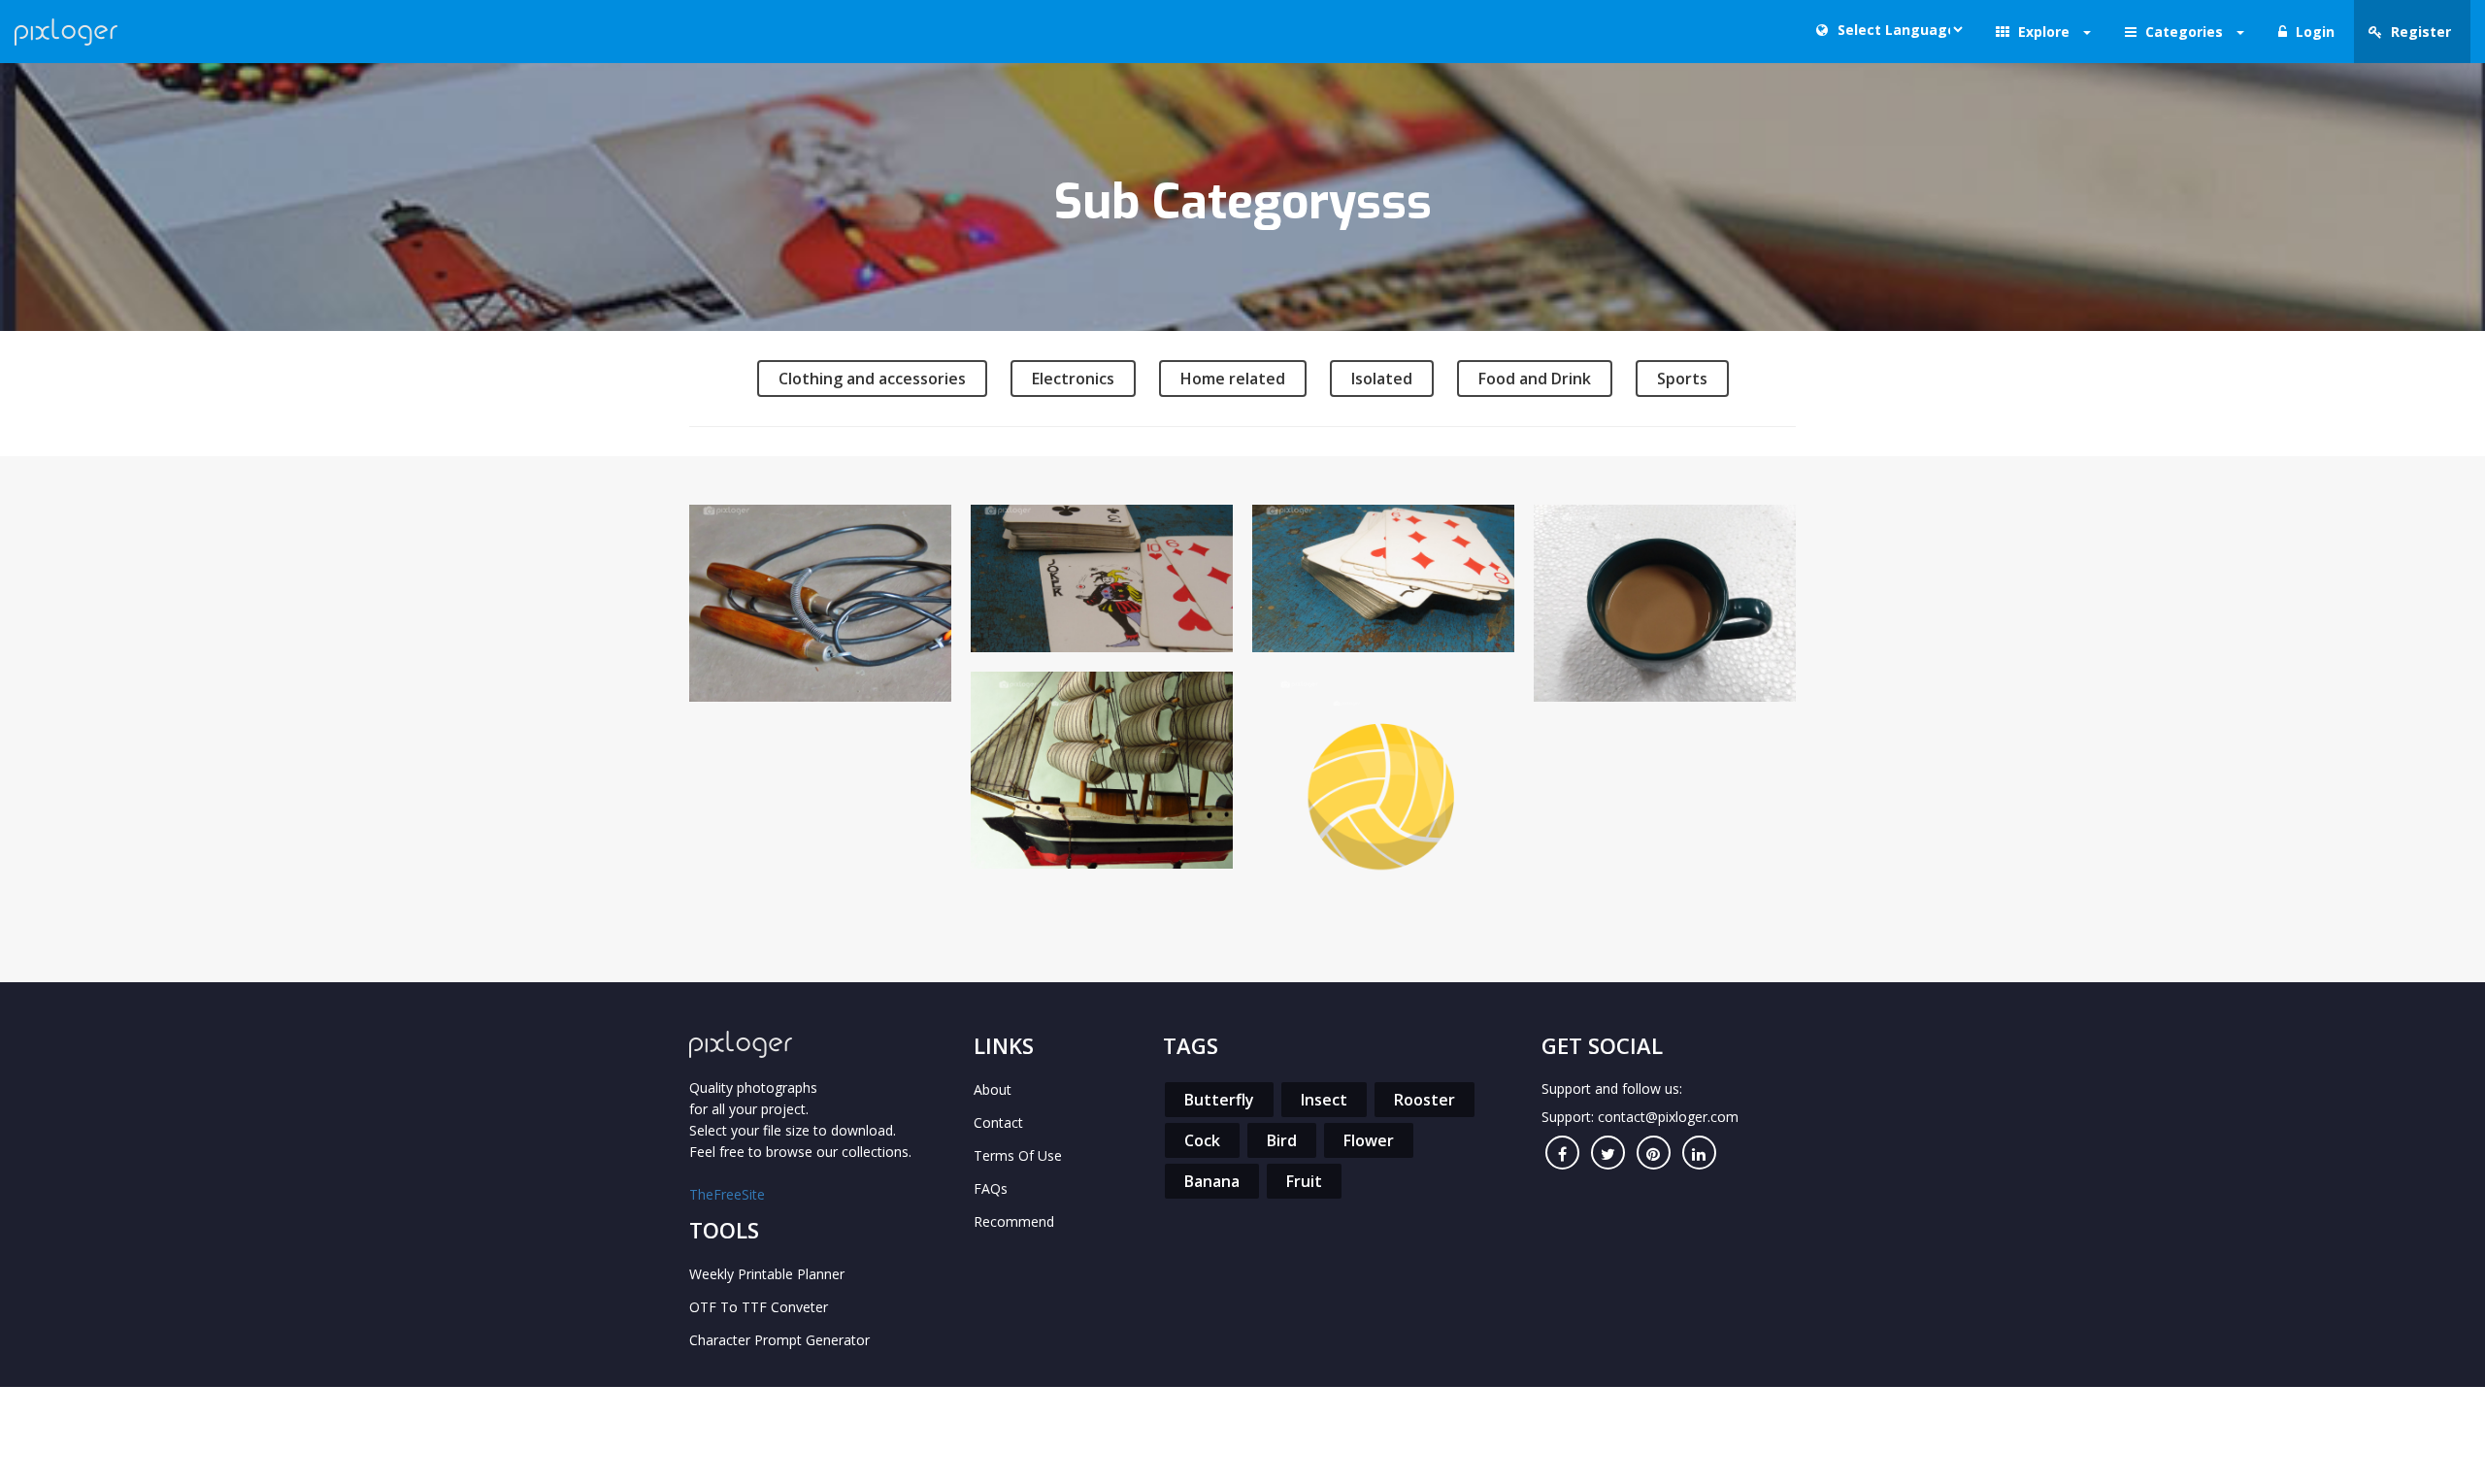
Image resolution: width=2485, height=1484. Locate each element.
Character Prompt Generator (779, 1340)
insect (1324, 1100)
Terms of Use (1018, 1155)
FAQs (991, 1188)
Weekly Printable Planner (767, 1274)
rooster (1425, 1100)
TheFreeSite (727, 1194)
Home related (1233, 379)
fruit (1304, 1181)
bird (1282, 1140)
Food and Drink (1535, 379)
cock (1202, 1140)
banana (1212, 1181)
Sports (1682, 379)
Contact (998, 1122)
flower (1369, 1140)
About (993, 1089)
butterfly (1219, 1100)
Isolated (1382, 379)
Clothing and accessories (872, 379)
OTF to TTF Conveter (759, 1307)
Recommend (1014, 1221)
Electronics (1073, 379)
